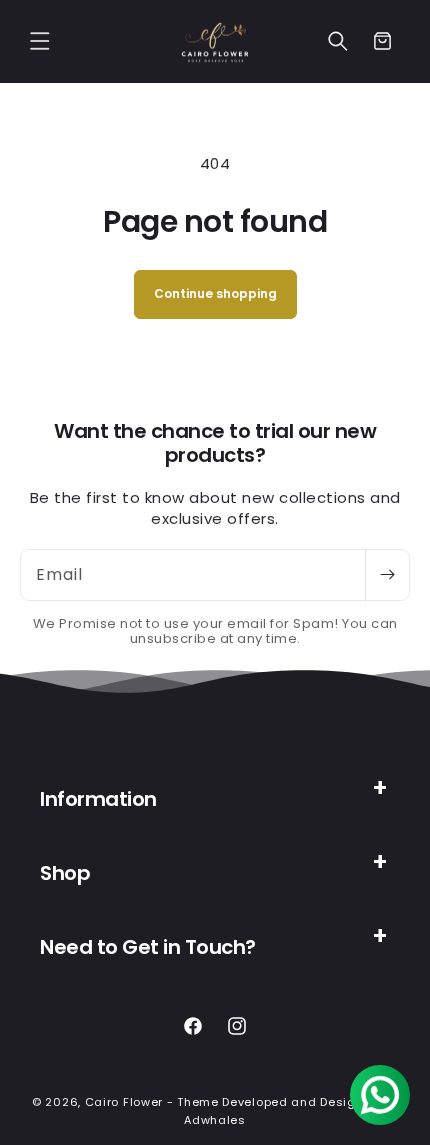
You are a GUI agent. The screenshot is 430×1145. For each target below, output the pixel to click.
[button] (40, 41)
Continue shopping (215, 293)
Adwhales (215, 1120)
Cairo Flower (124, 1102)
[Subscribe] (387, 575)
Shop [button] (65, 873)
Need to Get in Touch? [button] (148, 947)
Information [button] (98, 799)
